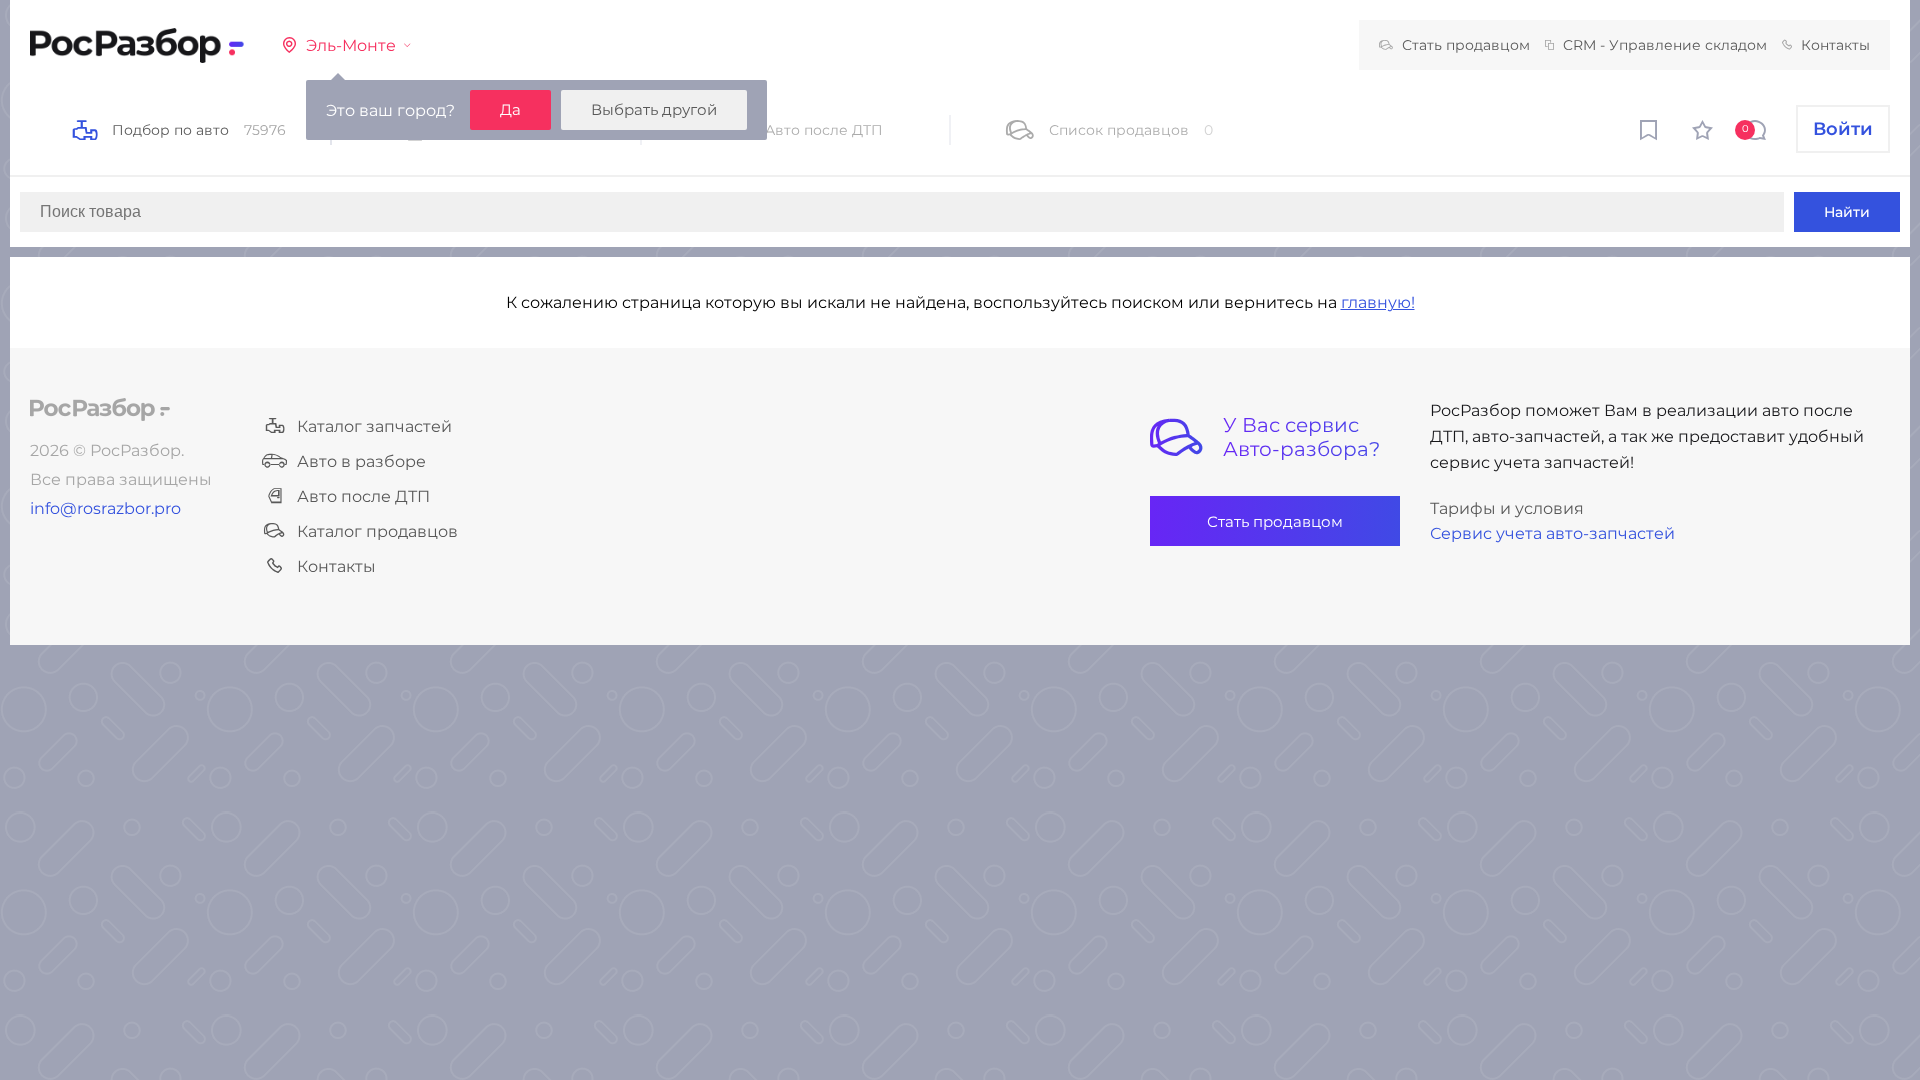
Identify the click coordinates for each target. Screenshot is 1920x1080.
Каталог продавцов (377, 531)
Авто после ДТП (363, 496)
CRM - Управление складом (1665, 45)
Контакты (1835, 45)
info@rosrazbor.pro (105, 508)
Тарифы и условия (1507, 508)
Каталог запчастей (374, 426)
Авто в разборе (361, 461)
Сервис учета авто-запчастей (1552, 533)
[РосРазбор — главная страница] (100, 409)
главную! (1378, 302)
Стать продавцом (1466, 45)
